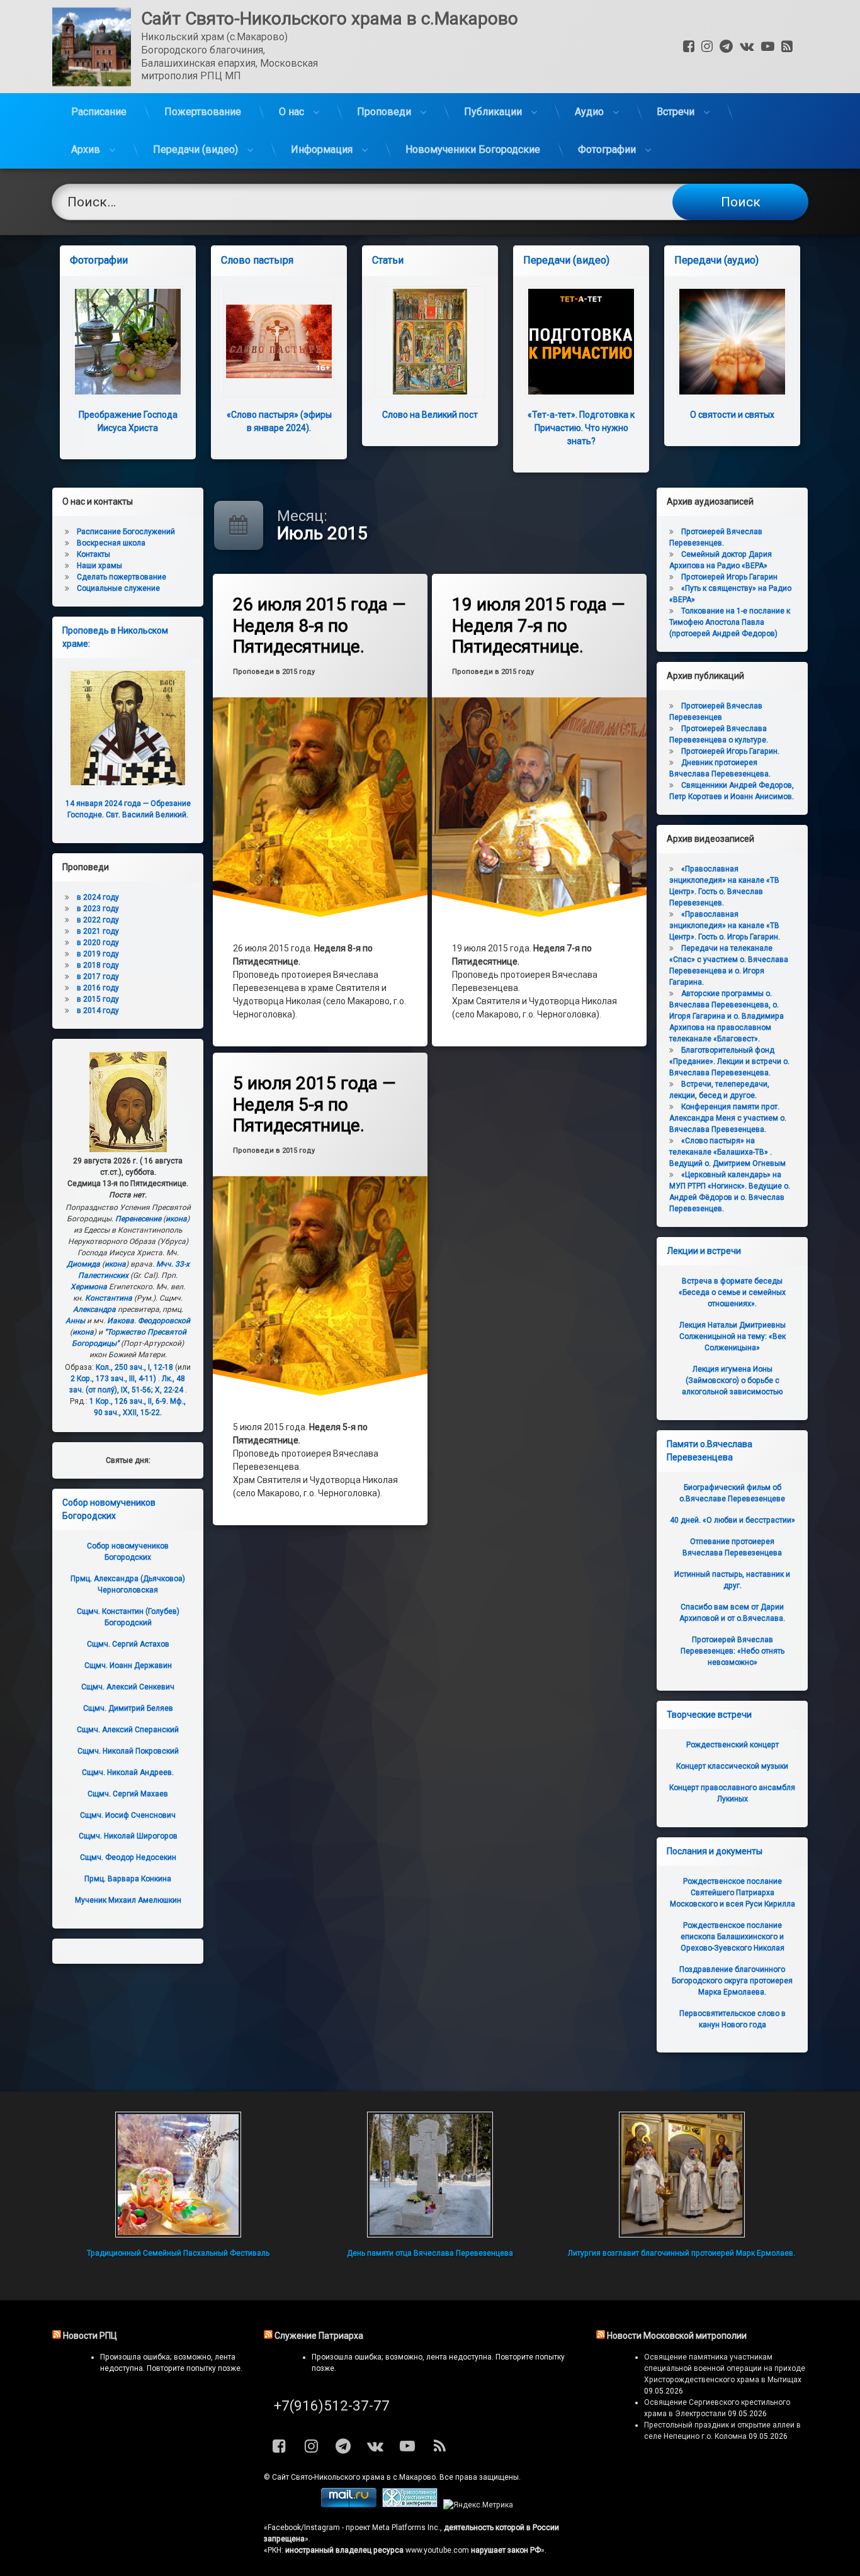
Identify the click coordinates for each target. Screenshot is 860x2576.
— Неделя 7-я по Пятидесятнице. (539, 625)
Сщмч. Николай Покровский (128, 1751)
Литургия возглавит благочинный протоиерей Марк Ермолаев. (682, 2253)
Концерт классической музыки (732, 1766)
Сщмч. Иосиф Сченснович (128, 1815)
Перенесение (138, 1219)
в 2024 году (98, 897)
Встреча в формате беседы (732, 1292)
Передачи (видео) (195, 149)
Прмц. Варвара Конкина (128, 1879)
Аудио (589, 112)
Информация (322, 149)
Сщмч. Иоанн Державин (128, 1666)
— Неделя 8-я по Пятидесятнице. (320, 625)
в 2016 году (98, 988)
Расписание (99, 112)
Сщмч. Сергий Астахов (128, 1644)
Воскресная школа (111, 543)
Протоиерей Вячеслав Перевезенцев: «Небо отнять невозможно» (733, 1651)
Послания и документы (715, 1851)
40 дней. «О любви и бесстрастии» (733, 1520)
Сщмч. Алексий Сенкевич (128, 1687)
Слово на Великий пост (430, 415)
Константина (109, 1298)
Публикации (493, 112)
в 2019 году (98, 954)
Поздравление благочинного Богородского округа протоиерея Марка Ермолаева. (732, 1981)
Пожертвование (203, 112)
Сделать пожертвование (122, 577)
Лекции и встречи (704, 1251)
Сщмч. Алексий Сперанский (128, 1730)
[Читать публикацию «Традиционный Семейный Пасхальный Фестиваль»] (178, 2175)
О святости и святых (732, 415)
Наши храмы (99, 566)
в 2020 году (98, 943)
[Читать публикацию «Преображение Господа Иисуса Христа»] (128, 342)
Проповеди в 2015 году (274, 672)
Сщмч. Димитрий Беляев (128, 1708)
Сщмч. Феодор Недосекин (128, 1857)
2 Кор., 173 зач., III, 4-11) (113, 1379)
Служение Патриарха (319, 2336)
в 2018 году (98, 965)
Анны (75, 1321)
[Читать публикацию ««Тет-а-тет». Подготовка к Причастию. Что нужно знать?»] (581, 342)
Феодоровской (164, 1321)
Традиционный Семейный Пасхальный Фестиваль (178, 2253)
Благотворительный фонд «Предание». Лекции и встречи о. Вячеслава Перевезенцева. (729, 1061)
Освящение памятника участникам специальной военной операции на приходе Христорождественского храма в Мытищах (725, 2368)
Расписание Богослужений (126, 532)
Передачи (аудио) (716, 260)
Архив (86, 149)
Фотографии (607, 149)
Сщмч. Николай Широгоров (128, 1836)
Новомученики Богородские (473, 149)
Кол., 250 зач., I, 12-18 (134, 1367)
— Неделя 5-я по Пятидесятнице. (314, 1104)
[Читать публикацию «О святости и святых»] (732, 342)
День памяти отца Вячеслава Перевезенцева (430, 2253)
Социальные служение (118, 588)
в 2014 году (98, 1011)
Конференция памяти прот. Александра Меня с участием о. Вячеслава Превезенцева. (728, 1118)
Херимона (89, 1287)
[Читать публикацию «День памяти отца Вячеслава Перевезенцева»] (430, 2175)
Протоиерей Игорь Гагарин (729, 577)
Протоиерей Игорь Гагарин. (730, 751)
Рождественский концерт (733, 1745)
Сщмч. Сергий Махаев (128, 1794)
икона (176, 1219)
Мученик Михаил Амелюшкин (128, 1900)
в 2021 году (98, 931)
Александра (94, 1309)
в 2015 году (98, 999)
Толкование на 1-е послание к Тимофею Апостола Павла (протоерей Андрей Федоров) (730, 622)
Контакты (93, 554)
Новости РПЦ (90, 2336)
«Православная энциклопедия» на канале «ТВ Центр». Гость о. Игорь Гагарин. (725, 926)
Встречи (676, 112)
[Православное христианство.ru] (410, 2505)
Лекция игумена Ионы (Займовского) (732, 1380)
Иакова (121, 1321)
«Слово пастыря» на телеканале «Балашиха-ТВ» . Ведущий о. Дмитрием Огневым (727, 1152)
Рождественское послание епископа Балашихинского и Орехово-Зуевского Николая (733, 1937)
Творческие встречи (709, 1715)
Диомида (83, 1264)
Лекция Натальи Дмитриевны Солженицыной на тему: (733, 1336)
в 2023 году (98, 909)
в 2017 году (98, 977)
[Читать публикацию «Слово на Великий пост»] (430, 342)
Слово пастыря (257, 260)
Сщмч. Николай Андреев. (128, 1772)
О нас (291, 112)
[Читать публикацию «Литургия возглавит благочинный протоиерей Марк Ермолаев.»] (682, 2175)
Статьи (388, 260)
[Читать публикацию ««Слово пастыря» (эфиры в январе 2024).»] (279, 342)
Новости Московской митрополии (677, 2336)
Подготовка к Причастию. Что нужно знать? (581, 428)
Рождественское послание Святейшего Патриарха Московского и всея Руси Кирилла (733, 1893)
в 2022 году (98, 920)
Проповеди (384, 112)
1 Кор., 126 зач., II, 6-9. (129, 1401)
